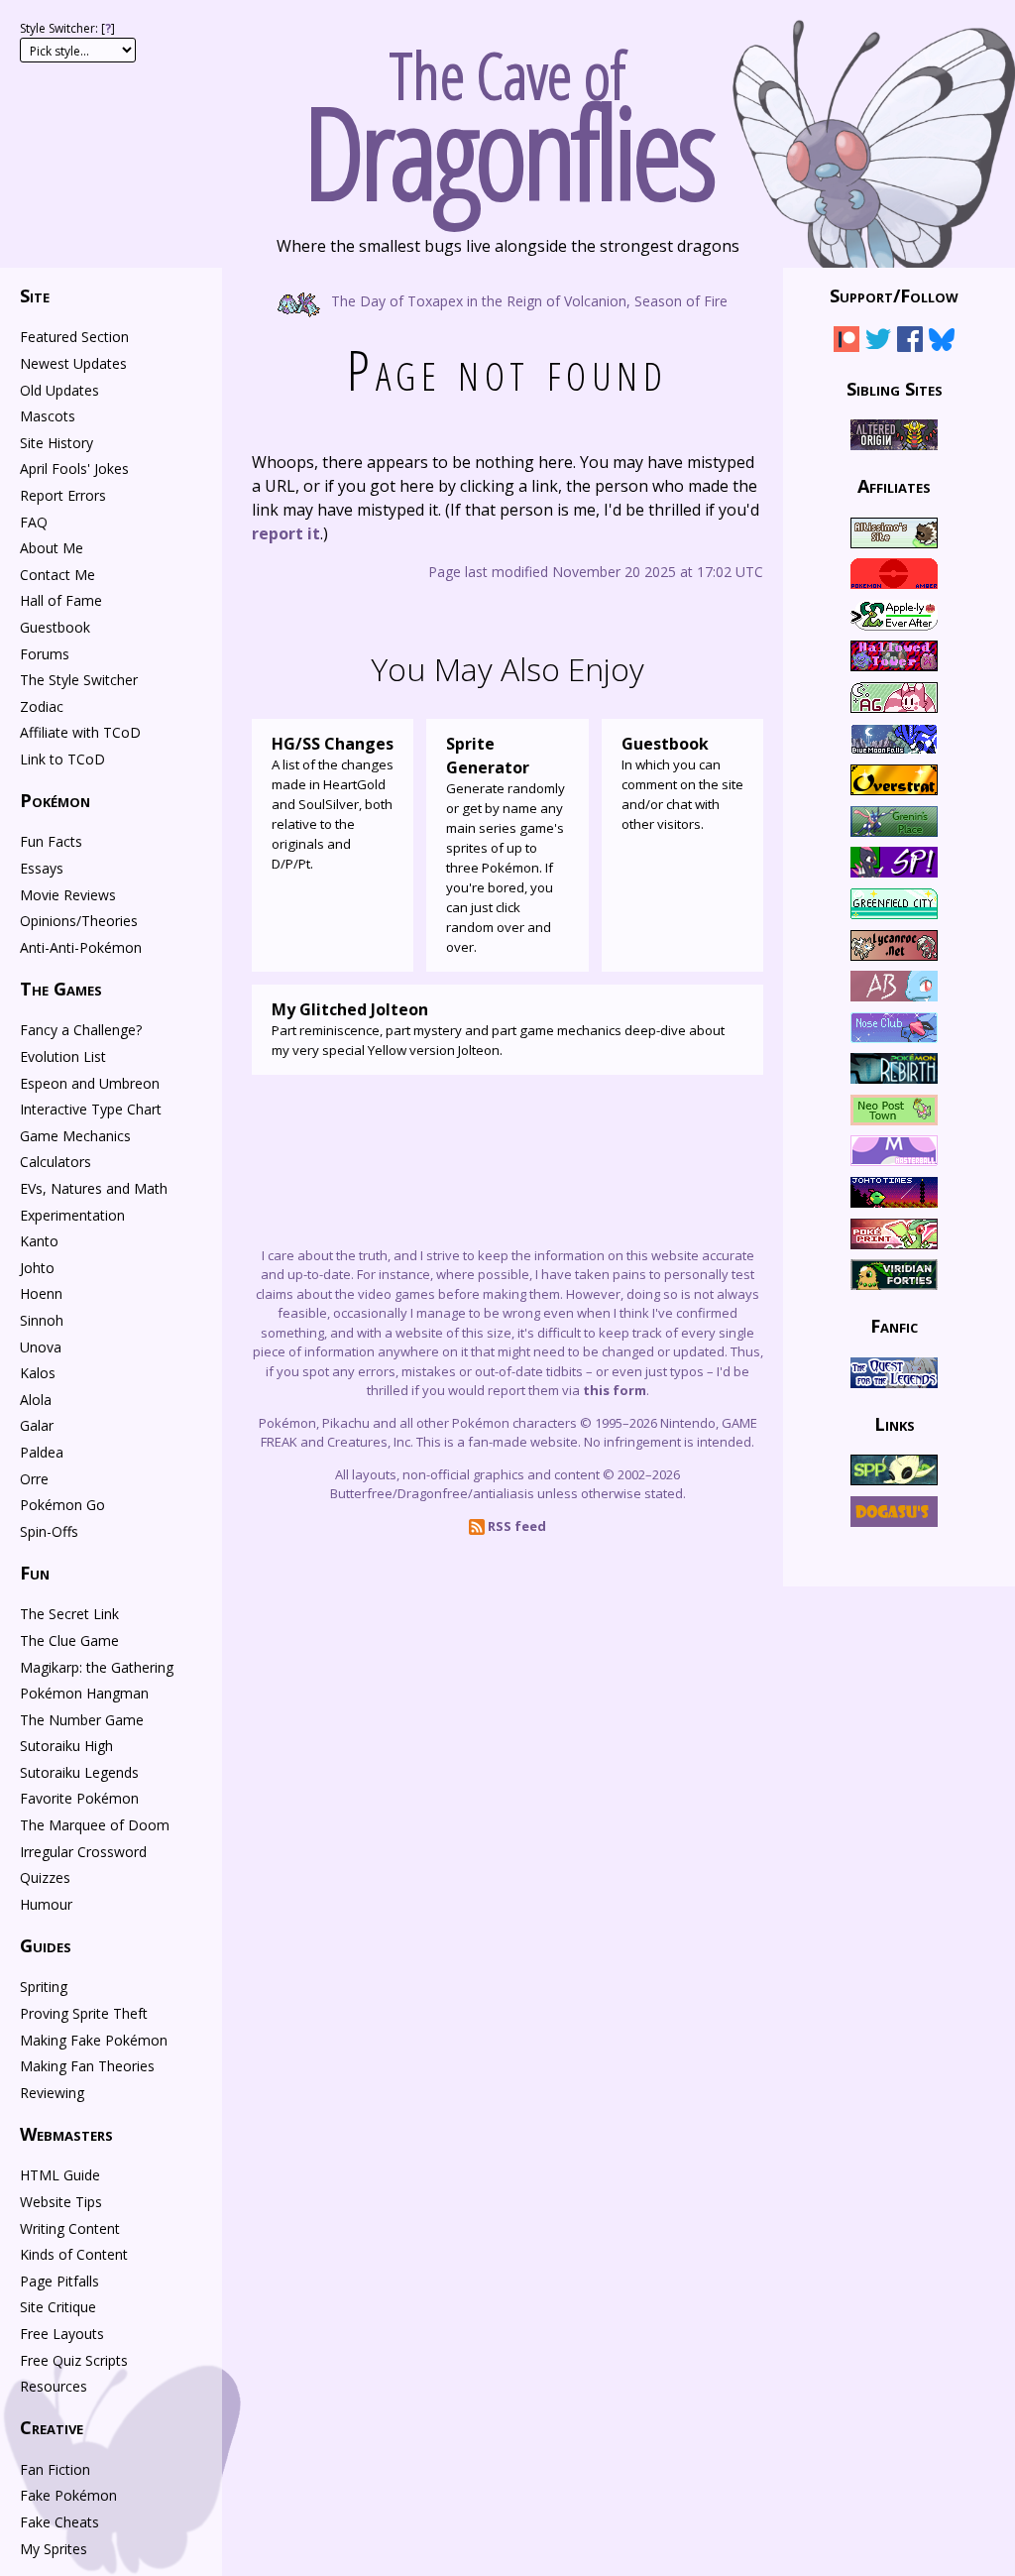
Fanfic (894, 1326)
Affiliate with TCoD (80, 732)
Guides (46, 1945)
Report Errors (63, 495)
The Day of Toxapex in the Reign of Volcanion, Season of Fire (527, 300)
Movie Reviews (68, 895)
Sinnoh (42, 1320)
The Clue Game (69, 1640)
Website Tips (61, 2202)
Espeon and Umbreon (90, 1083)
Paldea (42, 1452)
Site (35, 295)
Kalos (38, 1373)
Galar (37, 1425)
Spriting (44, 1987)
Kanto (39, 1241)
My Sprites (54, 2549)
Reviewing (52, 2093)
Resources (54, 2386)
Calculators (56, 1162)
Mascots (48, 416)
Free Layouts (62, 2334)
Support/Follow (894, 295)
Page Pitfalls (59, 2281)
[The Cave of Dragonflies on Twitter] (878, 343)
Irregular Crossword (83, 1852)
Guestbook (55, 627)
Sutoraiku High (66, 1746)
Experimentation (72, 1215)
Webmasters (66, 2134)
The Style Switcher (79, 680)
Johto (37, 1268)
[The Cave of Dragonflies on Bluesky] (942, 343)
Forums (45, 654)
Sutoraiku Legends (79, 1772)
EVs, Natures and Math (94, 1188)
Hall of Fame (61, 600)
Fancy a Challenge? (81, 1030)
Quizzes (45, 1877)
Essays (42, 868)
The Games (61, 989)
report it (286, 533)
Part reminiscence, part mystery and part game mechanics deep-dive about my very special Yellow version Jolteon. (498, 1029)
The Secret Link (69, 1614)
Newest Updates (73, 363)
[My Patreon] (846, 343)
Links (895, 1424)
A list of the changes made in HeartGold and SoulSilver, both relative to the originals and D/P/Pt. (333, 803)
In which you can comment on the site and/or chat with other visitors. (682, 783)
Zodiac (42, 706)
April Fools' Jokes (74, 468)
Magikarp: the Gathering (97, 1667)
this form (615, 1390)
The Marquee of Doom (95, 1825)
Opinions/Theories (79, 921)
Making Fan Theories (87, 2066)
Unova (41, 1347)
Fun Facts (51, 841)
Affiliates (894, 486)
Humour (46, 1904)
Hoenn (41, 1293)
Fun (35, 1573)
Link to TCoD (62, 759)
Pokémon (55, 800)
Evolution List (63, 1056)
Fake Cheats (59, 2522)
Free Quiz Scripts (74, 2360)
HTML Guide (60, 2175)
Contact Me (57, 575)
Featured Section (74, 337)
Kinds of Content (74, 2254)
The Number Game (82, 1720)
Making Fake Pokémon (94, 2040)
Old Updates (59, 390)
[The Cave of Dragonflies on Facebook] (910, 343)
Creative (52, 2427)
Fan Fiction (55, 2469)
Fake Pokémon (68, 2495)
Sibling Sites (895, 388)
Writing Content (70, 2228)
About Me (52, 548)
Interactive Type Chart (91, 1109)
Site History (56, 443)
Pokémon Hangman (84, 1693)
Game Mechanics (75, 1136)
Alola (36, 1400)
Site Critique (58, 2307)
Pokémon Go (62, 1505)
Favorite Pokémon (79, 1798)
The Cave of (508, 117)
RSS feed (515, 1526)
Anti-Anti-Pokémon (81, 947)
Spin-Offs (49, 1531)
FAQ (34, 522)
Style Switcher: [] (67, 28)
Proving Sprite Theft (84, 2013)
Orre (34, 1479)
